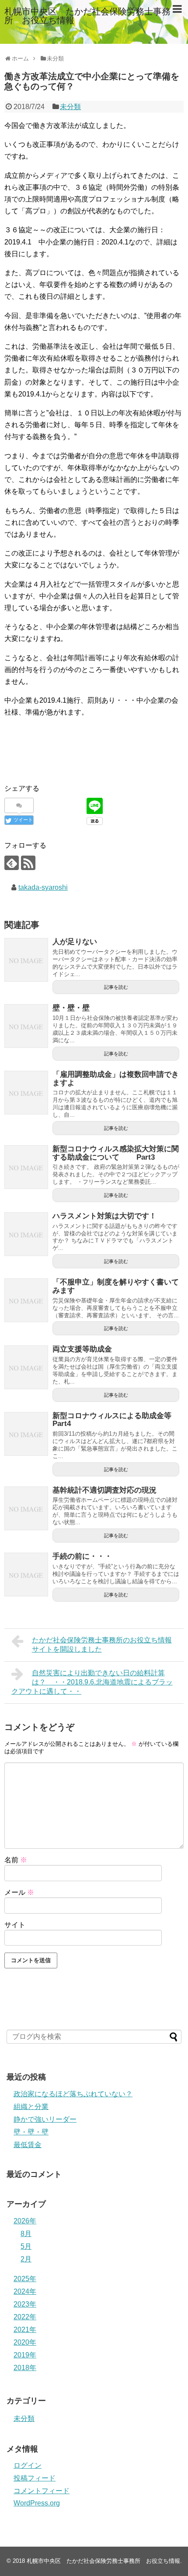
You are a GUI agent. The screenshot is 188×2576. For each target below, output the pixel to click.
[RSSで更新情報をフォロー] (28, 863)
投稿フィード (35, 2478)
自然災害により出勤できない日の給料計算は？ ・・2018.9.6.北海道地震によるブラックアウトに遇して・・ (92, 1682)
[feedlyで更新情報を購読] (12, 863)
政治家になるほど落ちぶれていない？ (73, 2094)
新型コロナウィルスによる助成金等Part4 (112, 1420)
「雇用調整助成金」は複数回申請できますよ (116, 1079)
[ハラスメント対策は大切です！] (26, 1234)
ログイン (28, 2465)
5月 (26, 2246)
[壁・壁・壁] (26, 1026)
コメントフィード (42, 2491)
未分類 (70, 107)
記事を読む (116, 987)
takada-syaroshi (43, 887)
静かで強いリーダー (45, 2119)
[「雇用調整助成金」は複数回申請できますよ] (26, 1093)
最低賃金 (28, 2145)
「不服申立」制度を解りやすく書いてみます (116, 1286)
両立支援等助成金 (82, 1349)
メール (19, 1892)
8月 (26, 2234)
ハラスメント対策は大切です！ (104, 1216)
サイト (15, 1925)
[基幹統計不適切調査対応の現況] (26, 1508)
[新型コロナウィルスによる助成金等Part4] (26, 1434)
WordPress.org (37, 2503)
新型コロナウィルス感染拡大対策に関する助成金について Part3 (116, 1153)
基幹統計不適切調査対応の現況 (104, 1490)
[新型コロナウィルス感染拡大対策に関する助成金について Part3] (26, 1167)
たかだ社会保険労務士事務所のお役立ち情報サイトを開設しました (102, 1645)
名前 (16, 1860)
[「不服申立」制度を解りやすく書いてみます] (26, 1300)
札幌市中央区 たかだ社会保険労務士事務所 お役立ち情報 (87, 16)
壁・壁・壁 (71, 1008)
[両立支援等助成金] (26, 1367)
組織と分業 (31, 2107)
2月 (26, 2259)
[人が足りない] (26, 960)
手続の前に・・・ (82, 1556)
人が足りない (75, 942)
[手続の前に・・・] (26, 1575)
